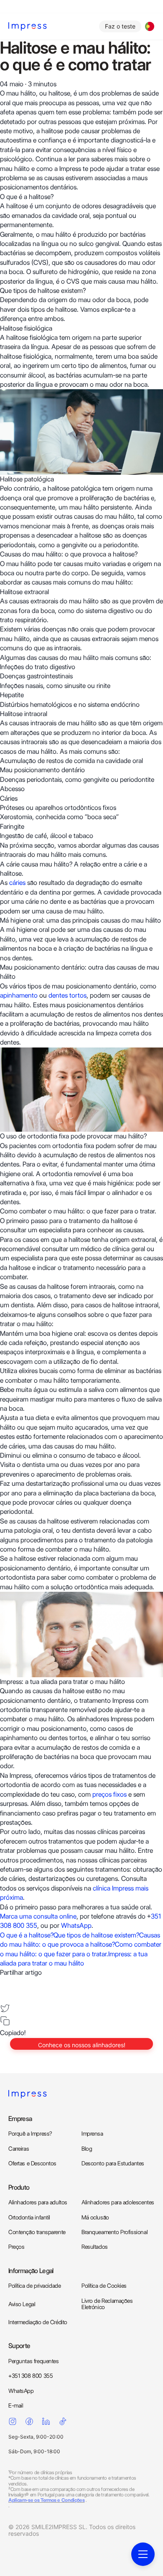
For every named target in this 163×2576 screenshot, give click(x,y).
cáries (17, 883)
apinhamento (19, 995)
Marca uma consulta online (38, 1916)
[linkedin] (5, 1995)
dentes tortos (67, 995)
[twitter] (5, 2008)
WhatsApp (76, 1926)
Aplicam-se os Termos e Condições (46, 2500)
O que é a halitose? (27, 1935)
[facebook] (5, 1983)
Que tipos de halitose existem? (96, 1935)
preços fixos (110, 1794)
